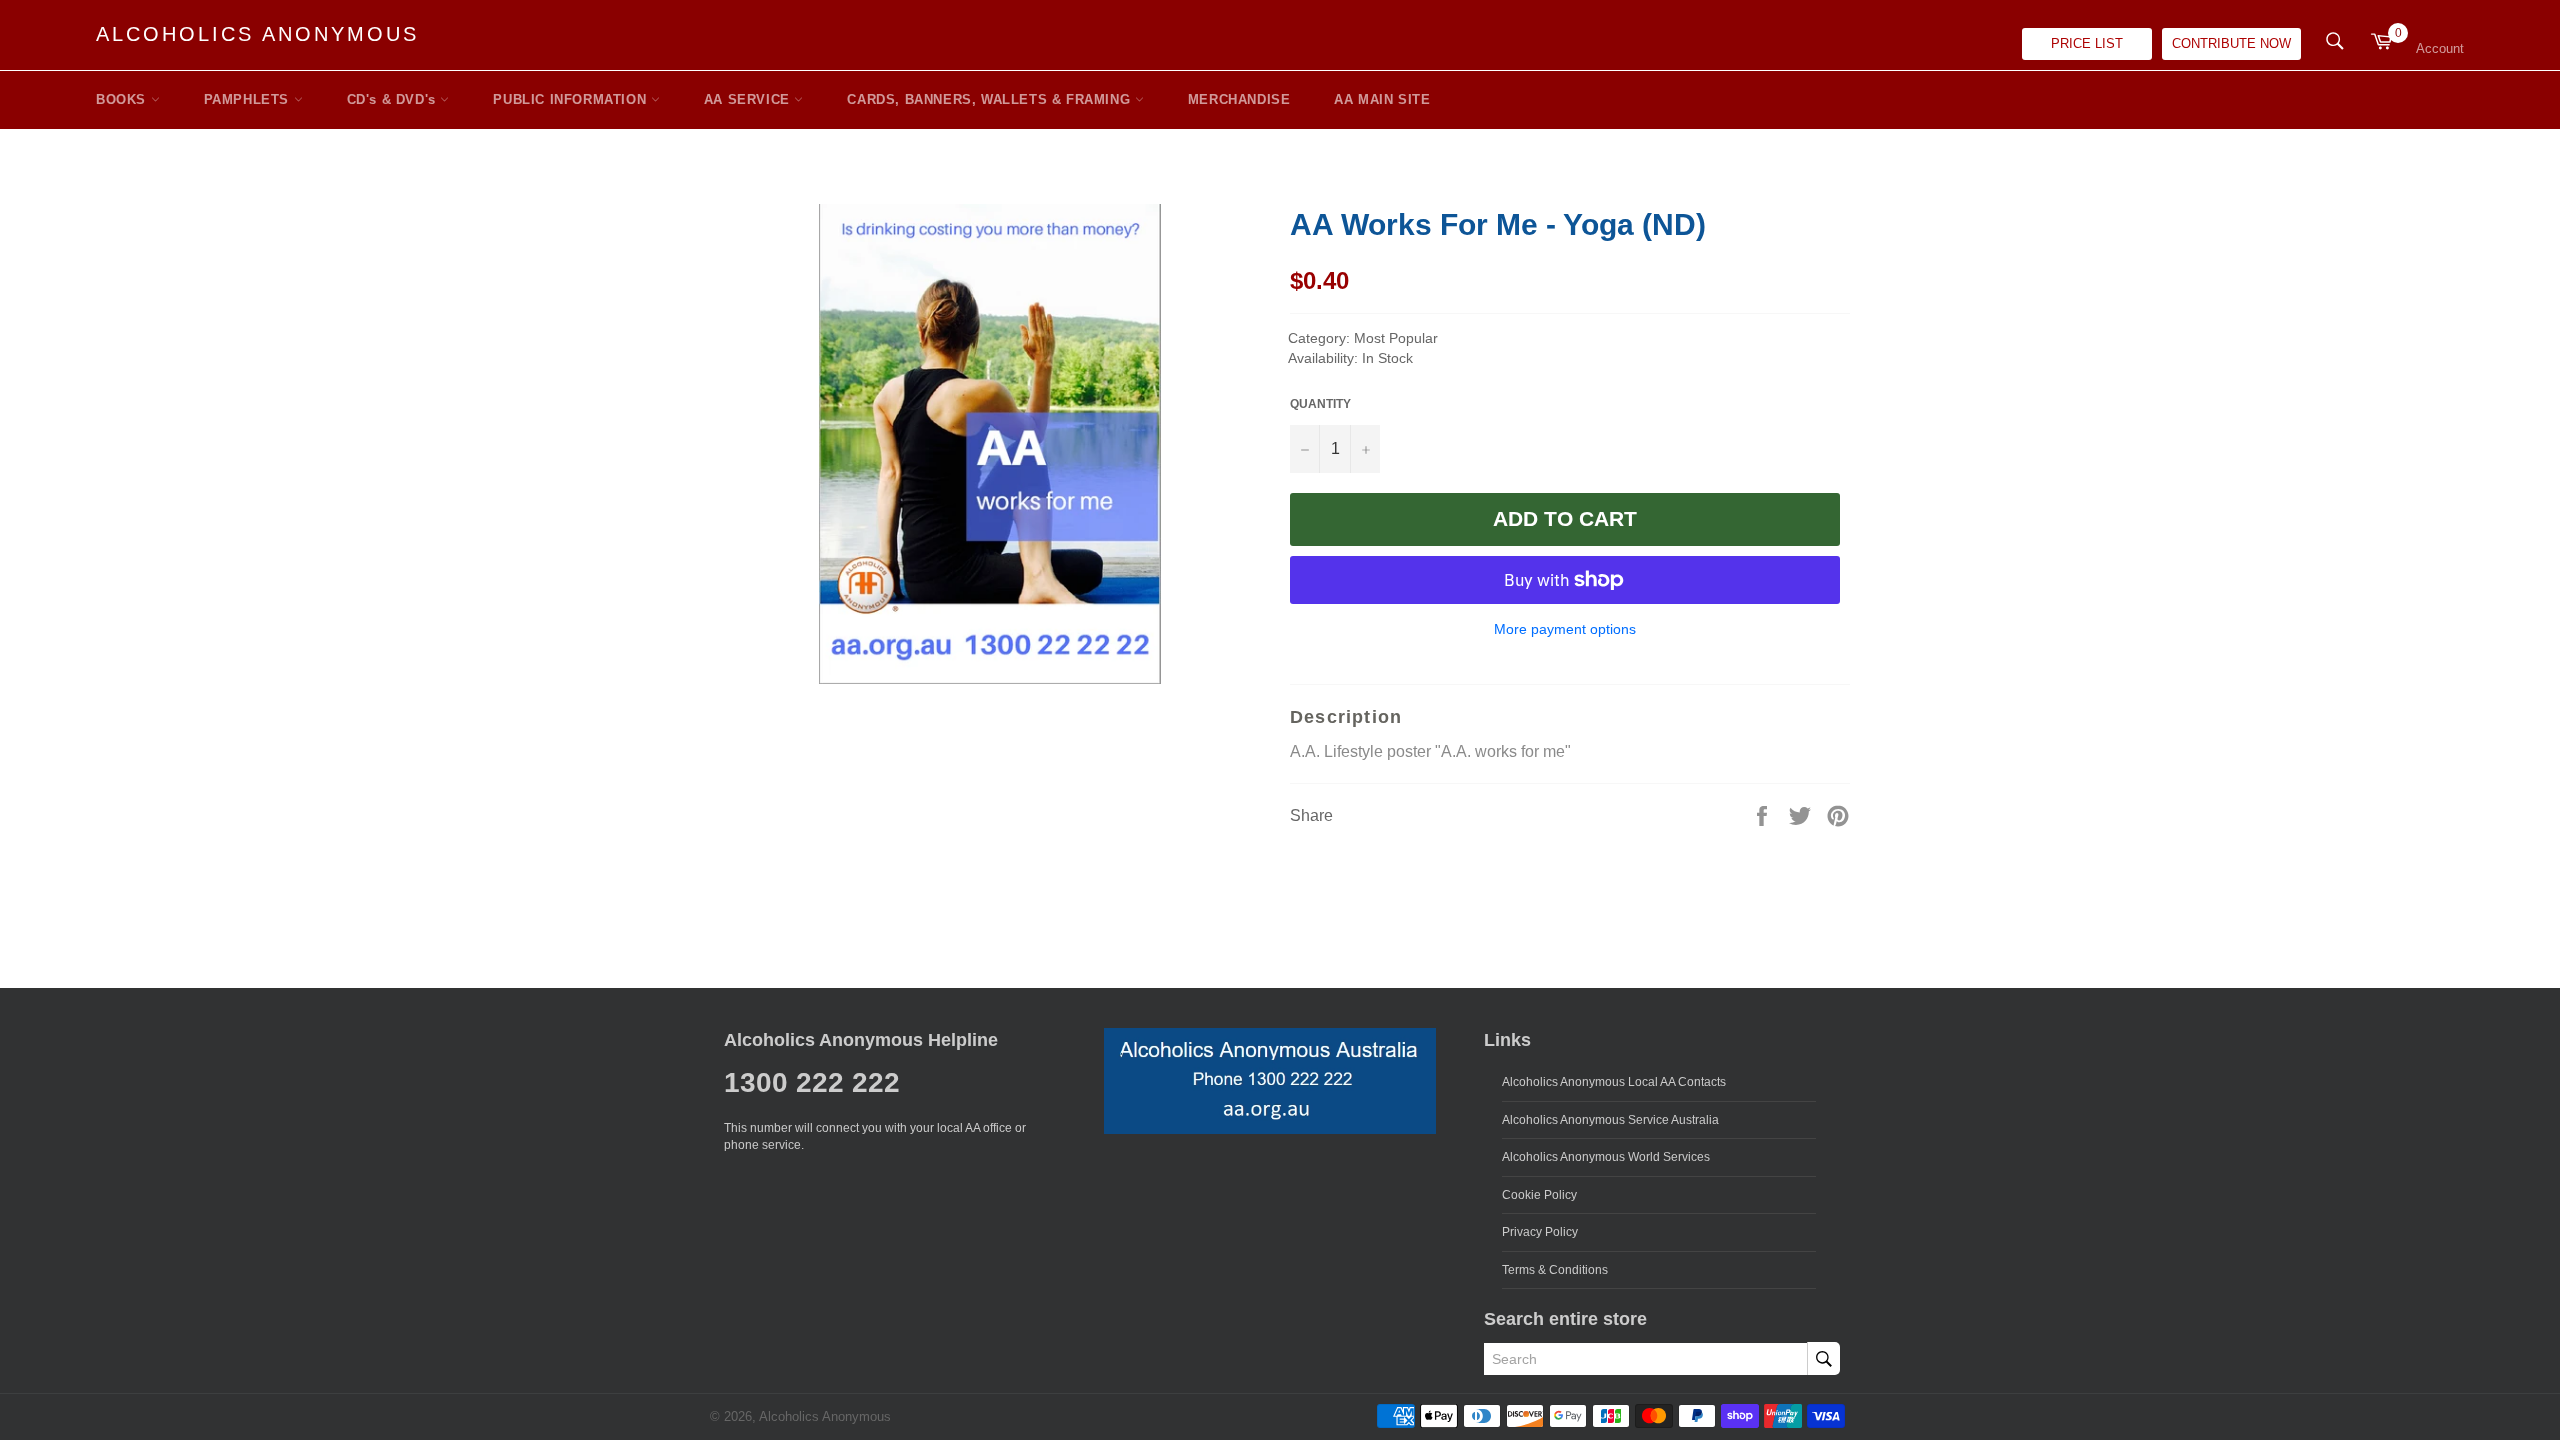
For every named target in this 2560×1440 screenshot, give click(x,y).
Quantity (1320, 404)
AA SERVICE (749, 99)
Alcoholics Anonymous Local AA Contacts (1614, 1082)
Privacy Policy (1540, 1232)
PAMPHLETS (249, 99)
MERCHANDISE (1239, 99)
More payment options (1565, 629)
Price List (2087, 43)
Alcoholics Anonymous (257, 34)
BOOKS (123, 99)
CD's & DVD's (394, 99)
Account (2440, 48)
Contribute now (2231, 43)
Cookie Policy (1539, 1195)
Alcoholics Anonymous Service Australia (1610, 1120)
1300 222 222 (812, 1082)
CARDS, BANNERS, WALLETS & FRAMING (990, 99)
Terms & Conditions (1555, 1270)
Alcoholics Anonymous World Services (1606, 1157)
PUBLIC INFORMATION (571, 99)
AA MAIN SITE (1382, 99)
